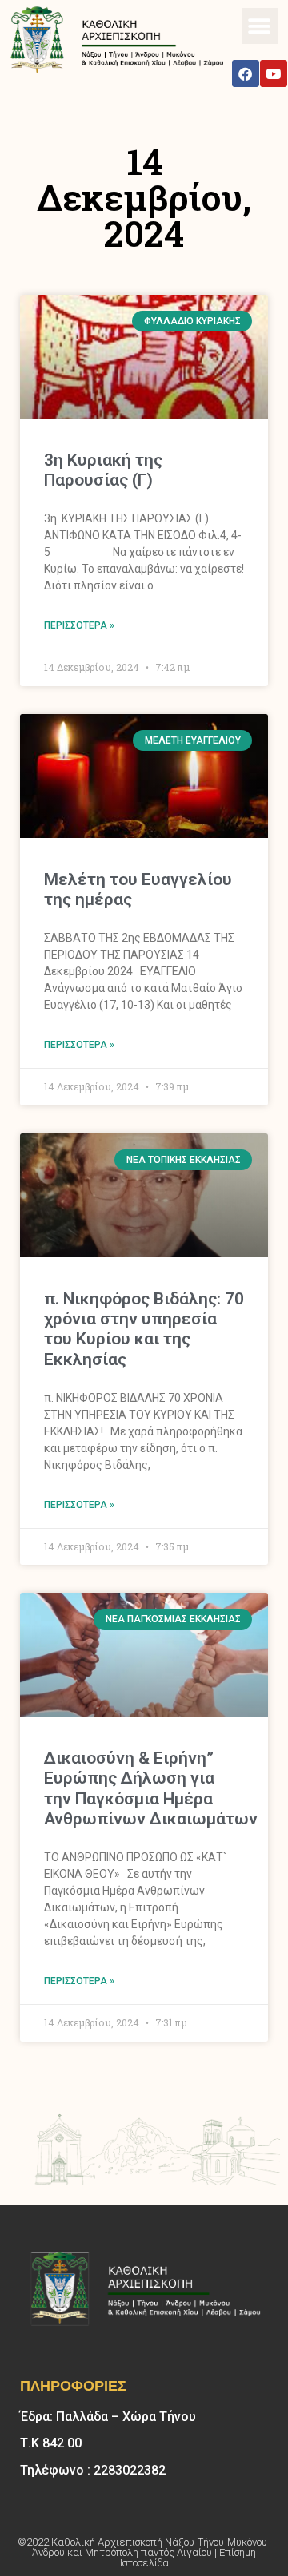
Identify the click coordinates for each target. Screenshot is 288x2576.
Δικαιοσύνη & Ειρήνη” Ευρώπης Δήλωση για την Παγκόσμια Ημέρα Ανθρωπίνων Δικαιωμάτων (151, 1788)
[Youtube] (274, 73)
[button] (260, 26)
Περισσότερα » (79, 625)
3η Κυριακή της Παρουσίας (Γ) (103, 470)
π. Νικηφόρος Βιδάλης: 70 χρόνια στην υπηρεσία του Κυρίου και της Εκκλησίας (144, 1329)
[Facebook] (246, 73)
